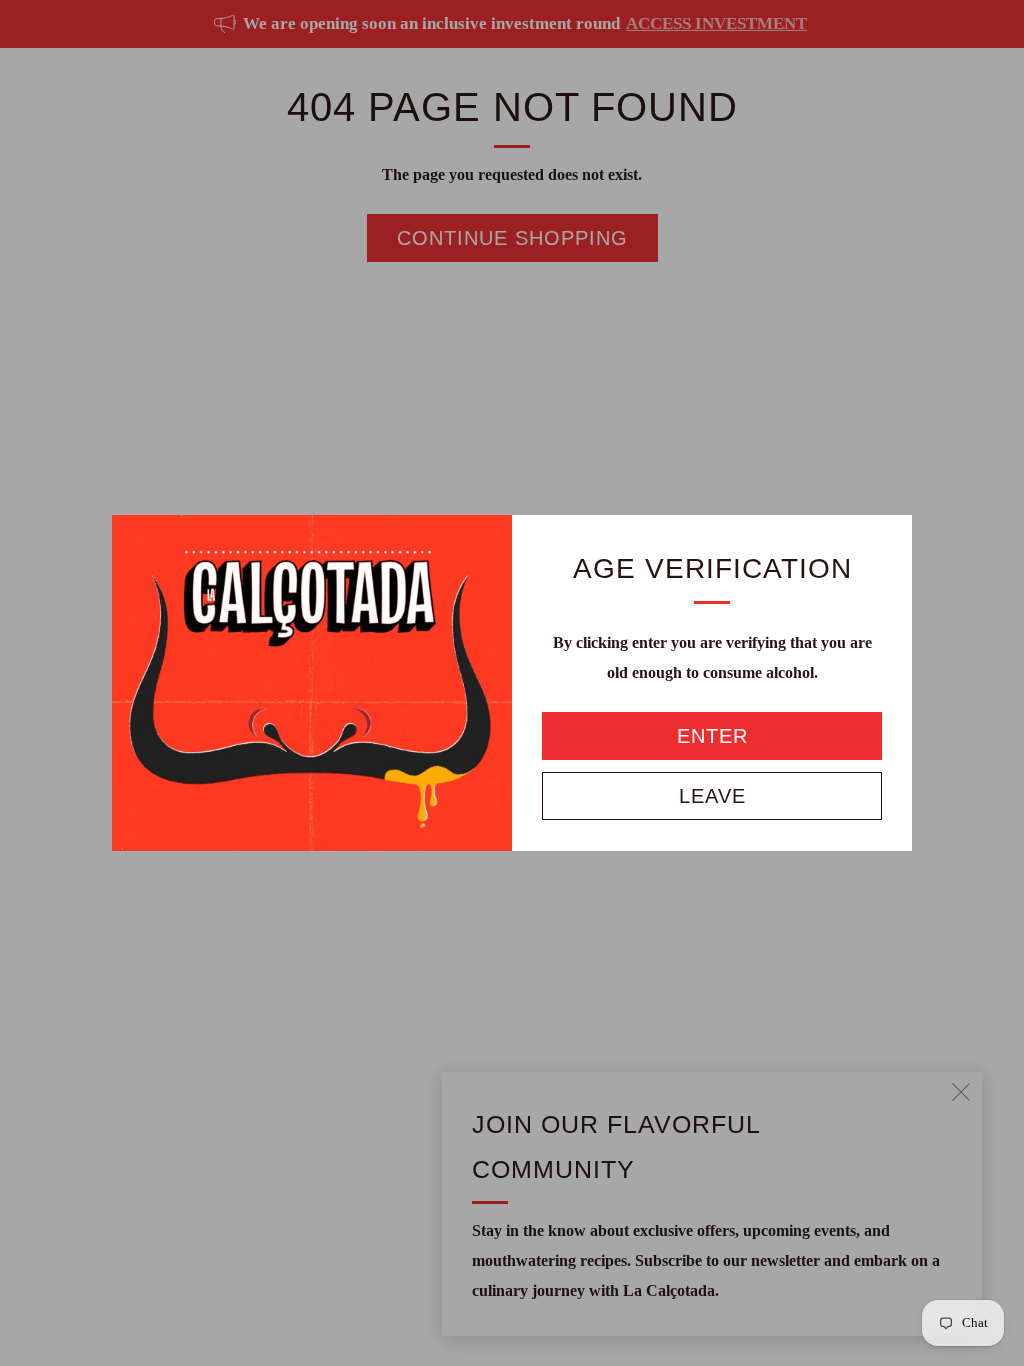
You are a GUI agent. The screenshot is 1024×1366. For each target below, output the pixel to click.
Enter (712, 736)
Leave (712, 796)
